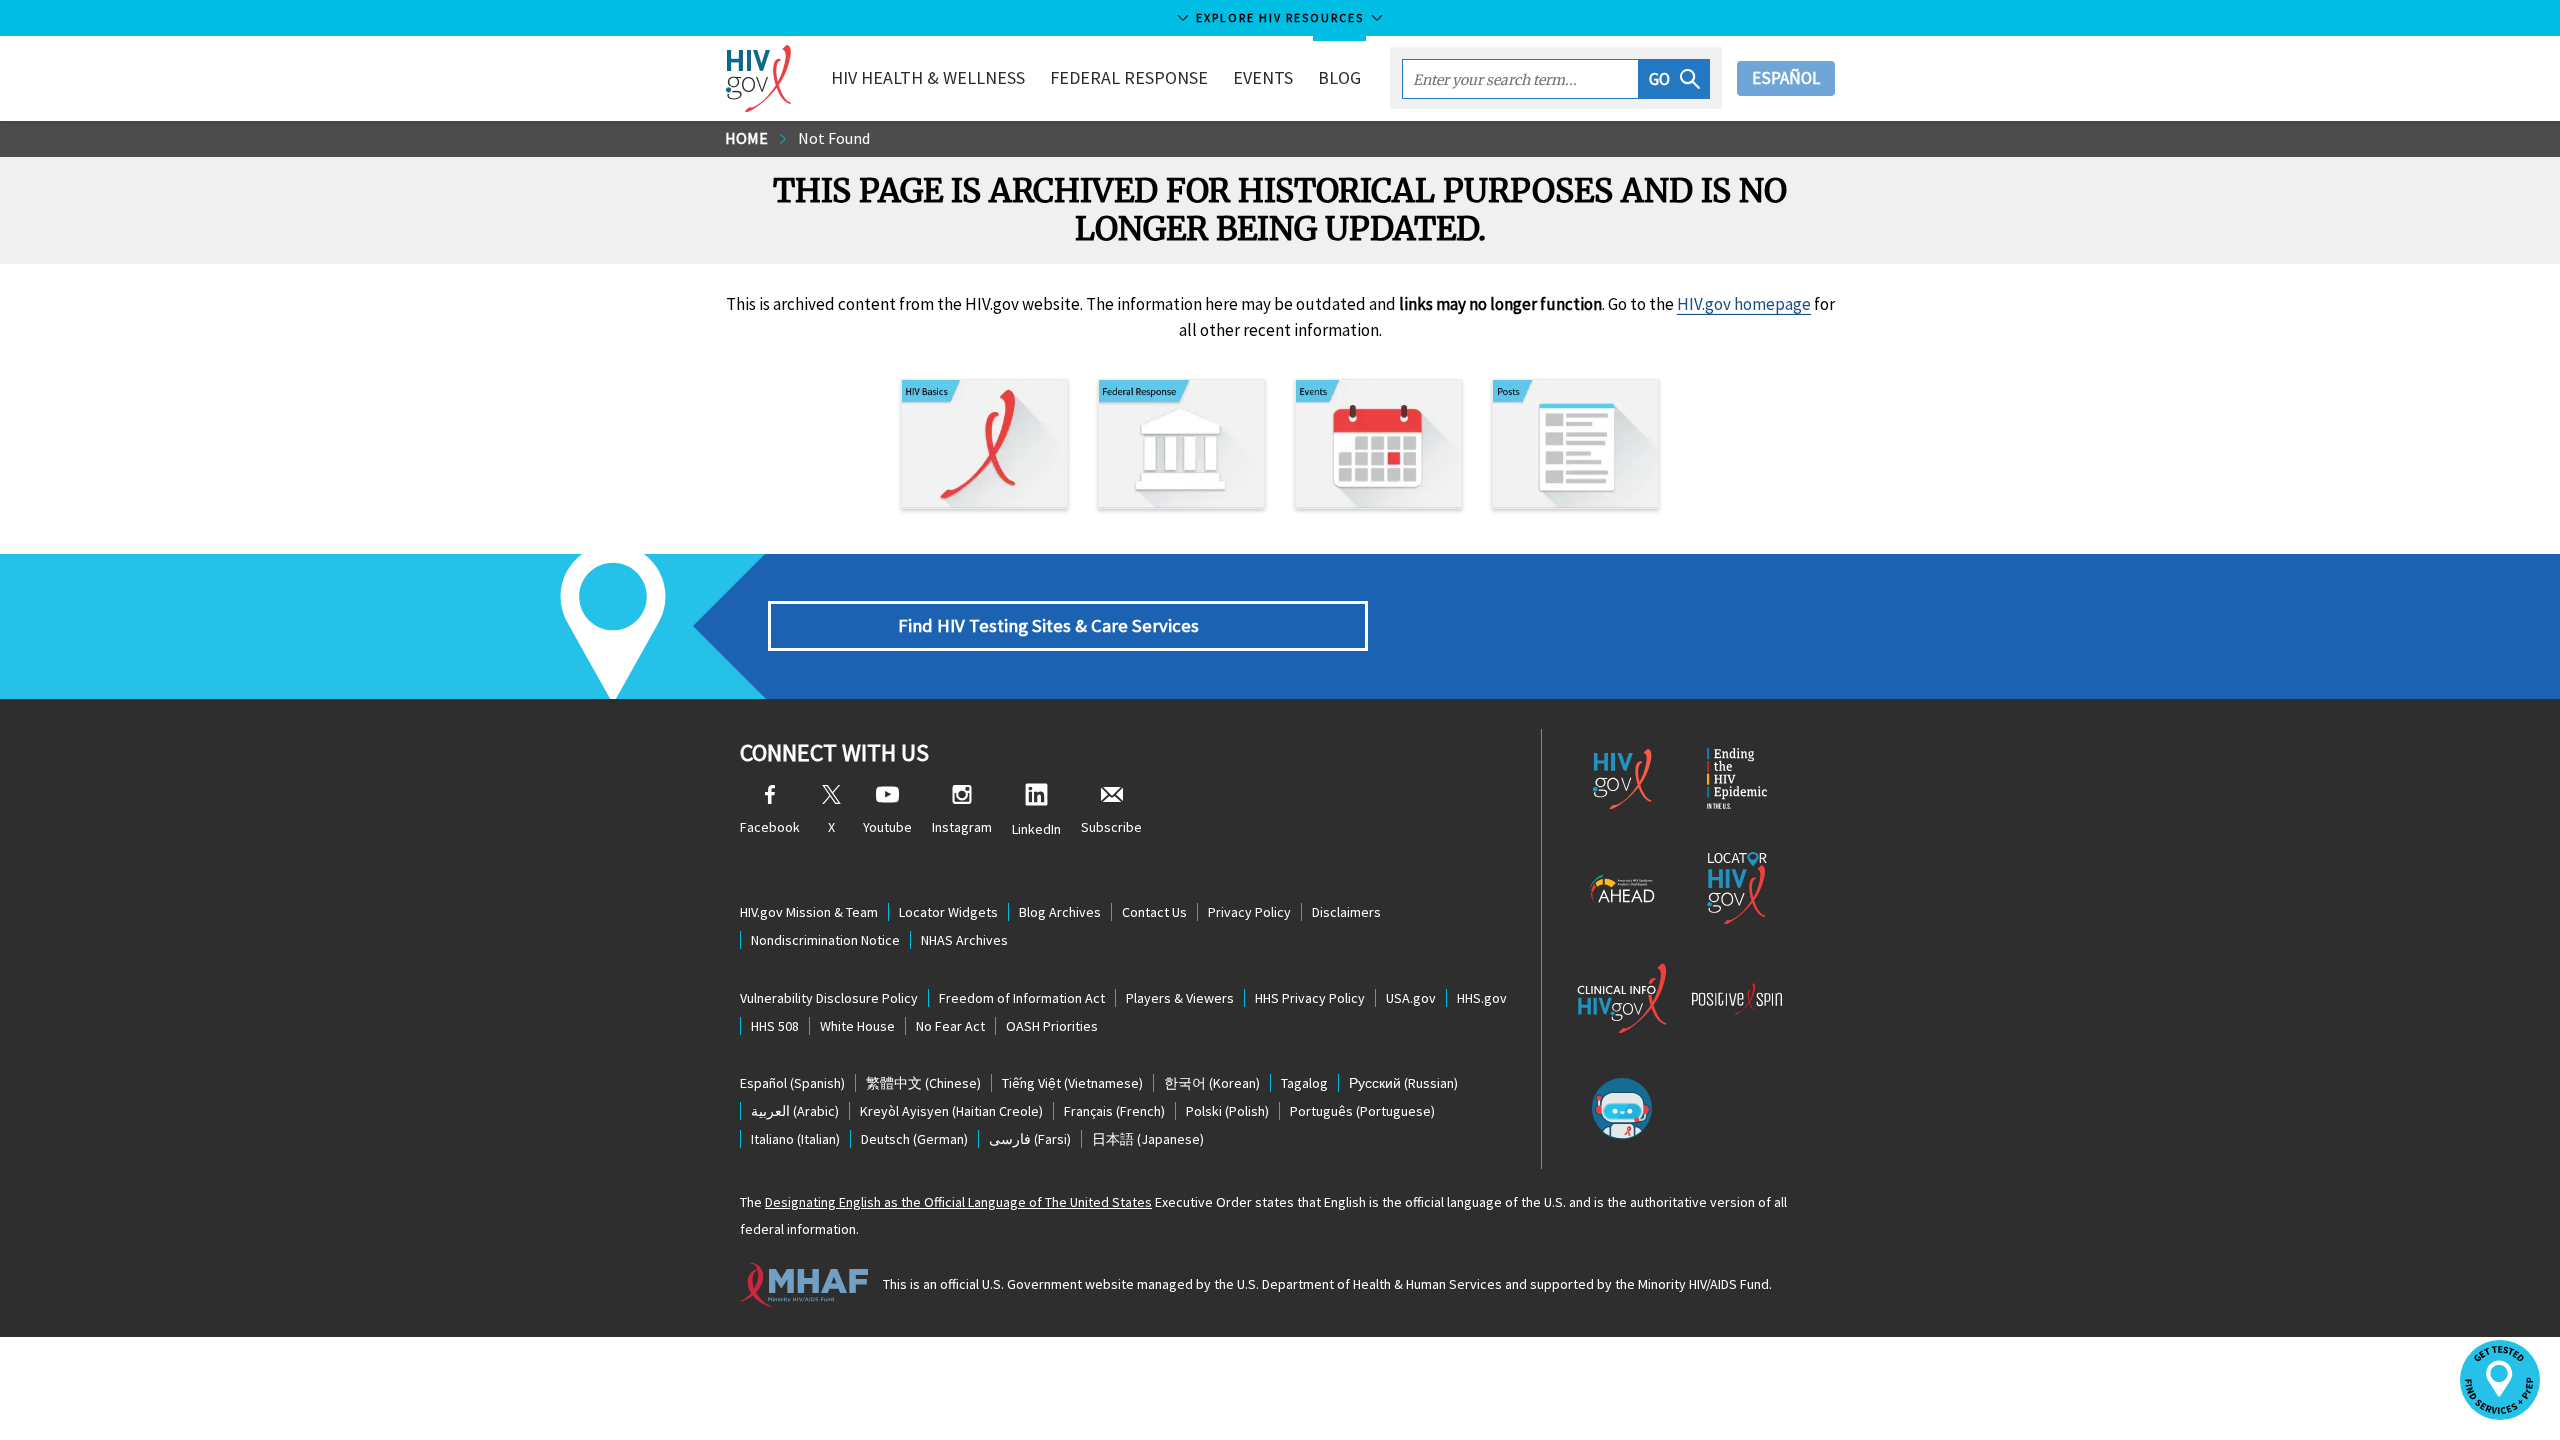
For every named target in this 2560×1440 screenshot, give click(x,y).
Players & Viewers (1180, 998)
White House (857, 1026)
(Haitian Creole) (951, 1111)
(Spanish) (792, 1083)
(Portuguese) (1362, 1111)
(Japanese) (1148, 1139)
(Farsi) (1030, 1139)
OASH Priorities (1052, 1026)
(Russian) (1403, 1083)
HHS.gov (1482, 998)
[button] (1674, 79)
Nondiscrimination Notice (825, 940)
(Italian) (795, 1139)
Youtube (887, 827)
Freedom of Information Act (1022, 998)
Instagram (962, 827)
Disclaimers (1346, 912)
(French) (1114, 1111)
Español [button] (1786, 78)
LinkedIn (1036, 829)
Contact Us (1154, 912)
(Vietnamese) (1072, 1083)
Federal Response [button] (1129, 77)
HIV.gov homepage (1744, 304)
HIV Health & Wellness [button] (928, 77)
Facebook (770, 827)
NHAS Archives (964, 940)
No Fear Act (950, 1026)
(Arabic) (795, 1111)
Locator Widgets (948, 912)
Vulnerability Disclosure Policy (829, 998)
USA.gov (1411, 998)
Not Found (834, 138)
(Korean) (1212, 1083)
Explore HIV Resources (1280, 17)
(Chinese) (923, 1083)
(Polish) (1227, 1111)
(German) (914, 1139)
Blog (1339, 77)
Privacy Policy (1249, 912)
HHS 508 (775, 1026)
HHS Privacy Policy (1310, 998)
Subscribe (1111, 827)
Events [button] (1263, 77)
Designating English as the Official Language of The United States (958, 1202)
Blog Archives (1060, 912)
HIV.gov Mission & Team (809, 912)
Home (746, 138)
